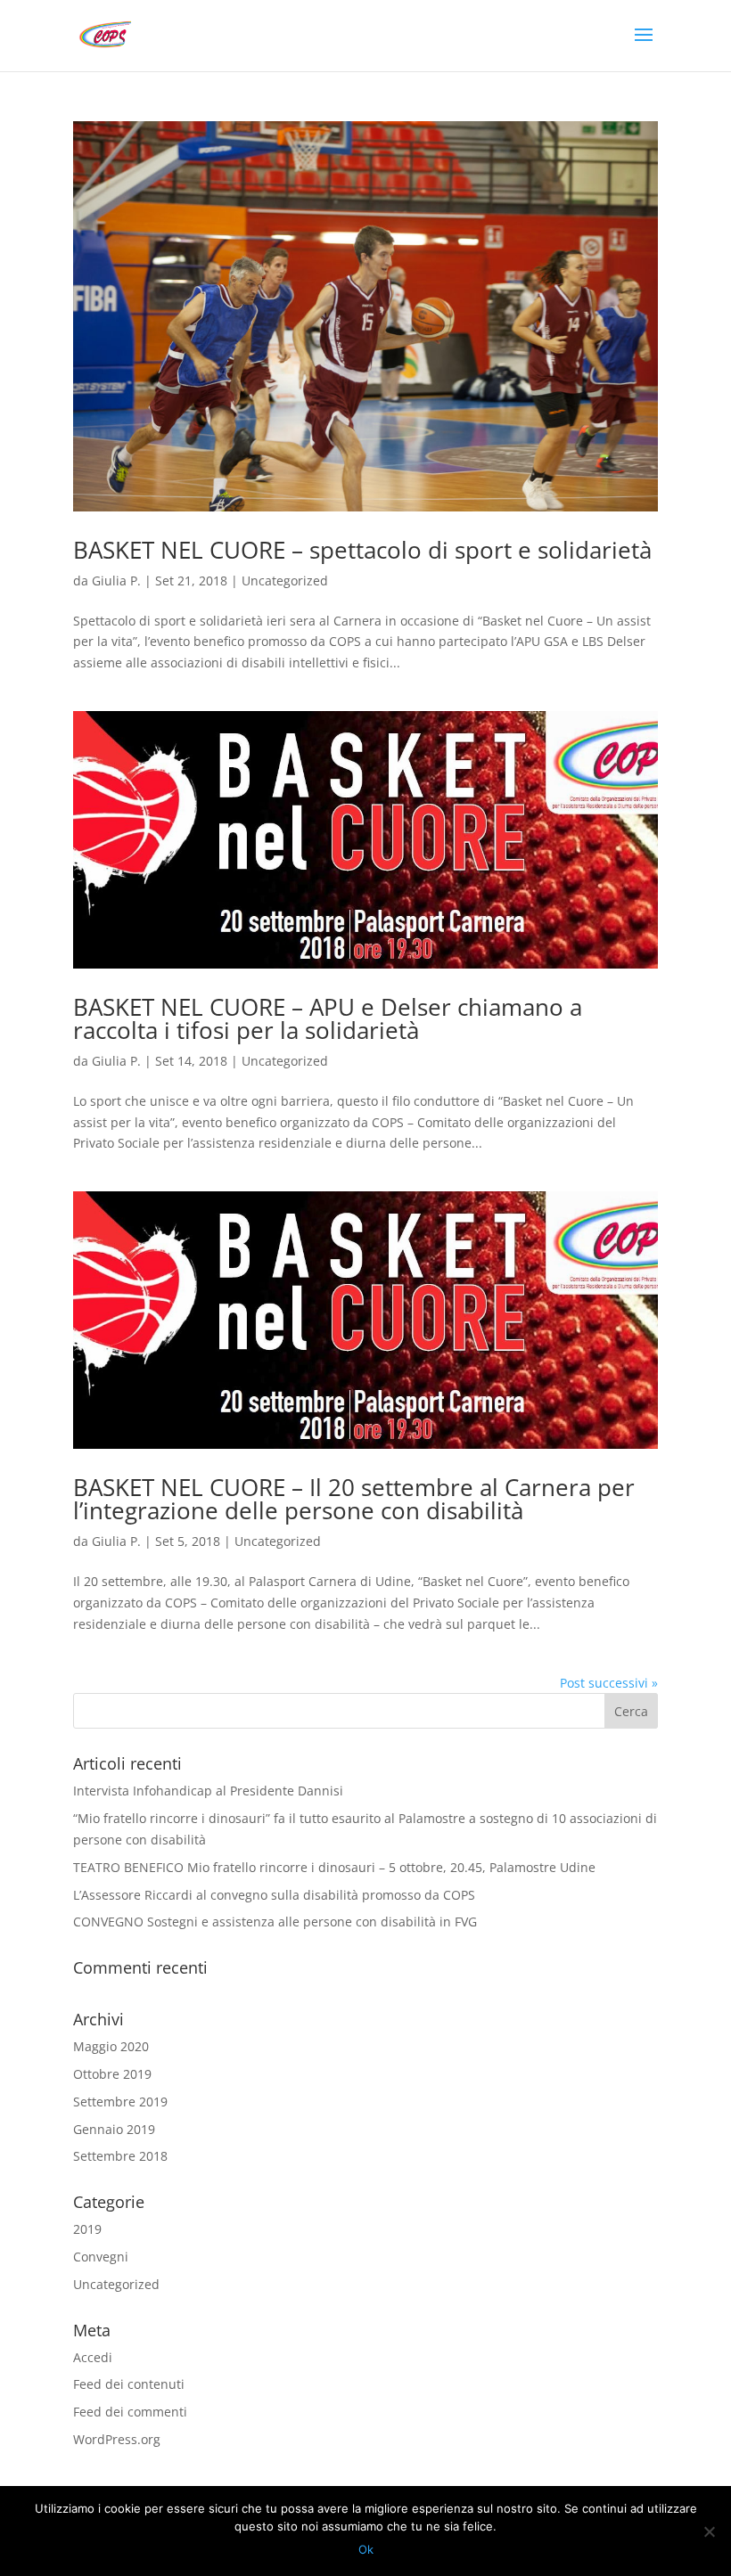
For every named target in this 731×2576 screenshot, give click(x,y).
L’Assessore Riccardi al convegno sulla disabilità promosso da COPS (274, 1895)
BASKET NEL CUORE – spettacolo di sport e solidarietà (362, 550)
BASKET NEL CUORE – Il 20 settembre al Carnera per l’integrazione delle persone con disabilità (354, 1499)
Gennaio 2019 (114, 2129)
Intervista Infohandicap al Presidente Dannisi (208, 1791)
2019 (87, 2229)
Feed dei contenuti (129, 2384)
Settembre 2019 (120, 2102)
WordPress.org (117, 2439)
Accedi (93, 2357)
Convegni (101, 2257)
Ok (366, 2549)
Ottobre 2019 (112, 2074)
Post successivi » (609, 1683)
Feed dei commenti (130, 2412)
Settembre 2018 (120, 2156)
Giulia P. (116, 581)
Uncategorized (285, 581)
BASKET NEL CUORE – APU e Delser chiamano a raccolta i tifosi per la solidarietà (328, 1018)
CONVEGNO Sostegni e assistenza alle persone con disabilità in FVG (275, 1922)
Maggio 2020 (111, 2046)
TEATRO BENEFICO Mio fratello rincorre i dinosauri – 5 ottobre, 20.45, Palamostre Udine (334, 1867)
